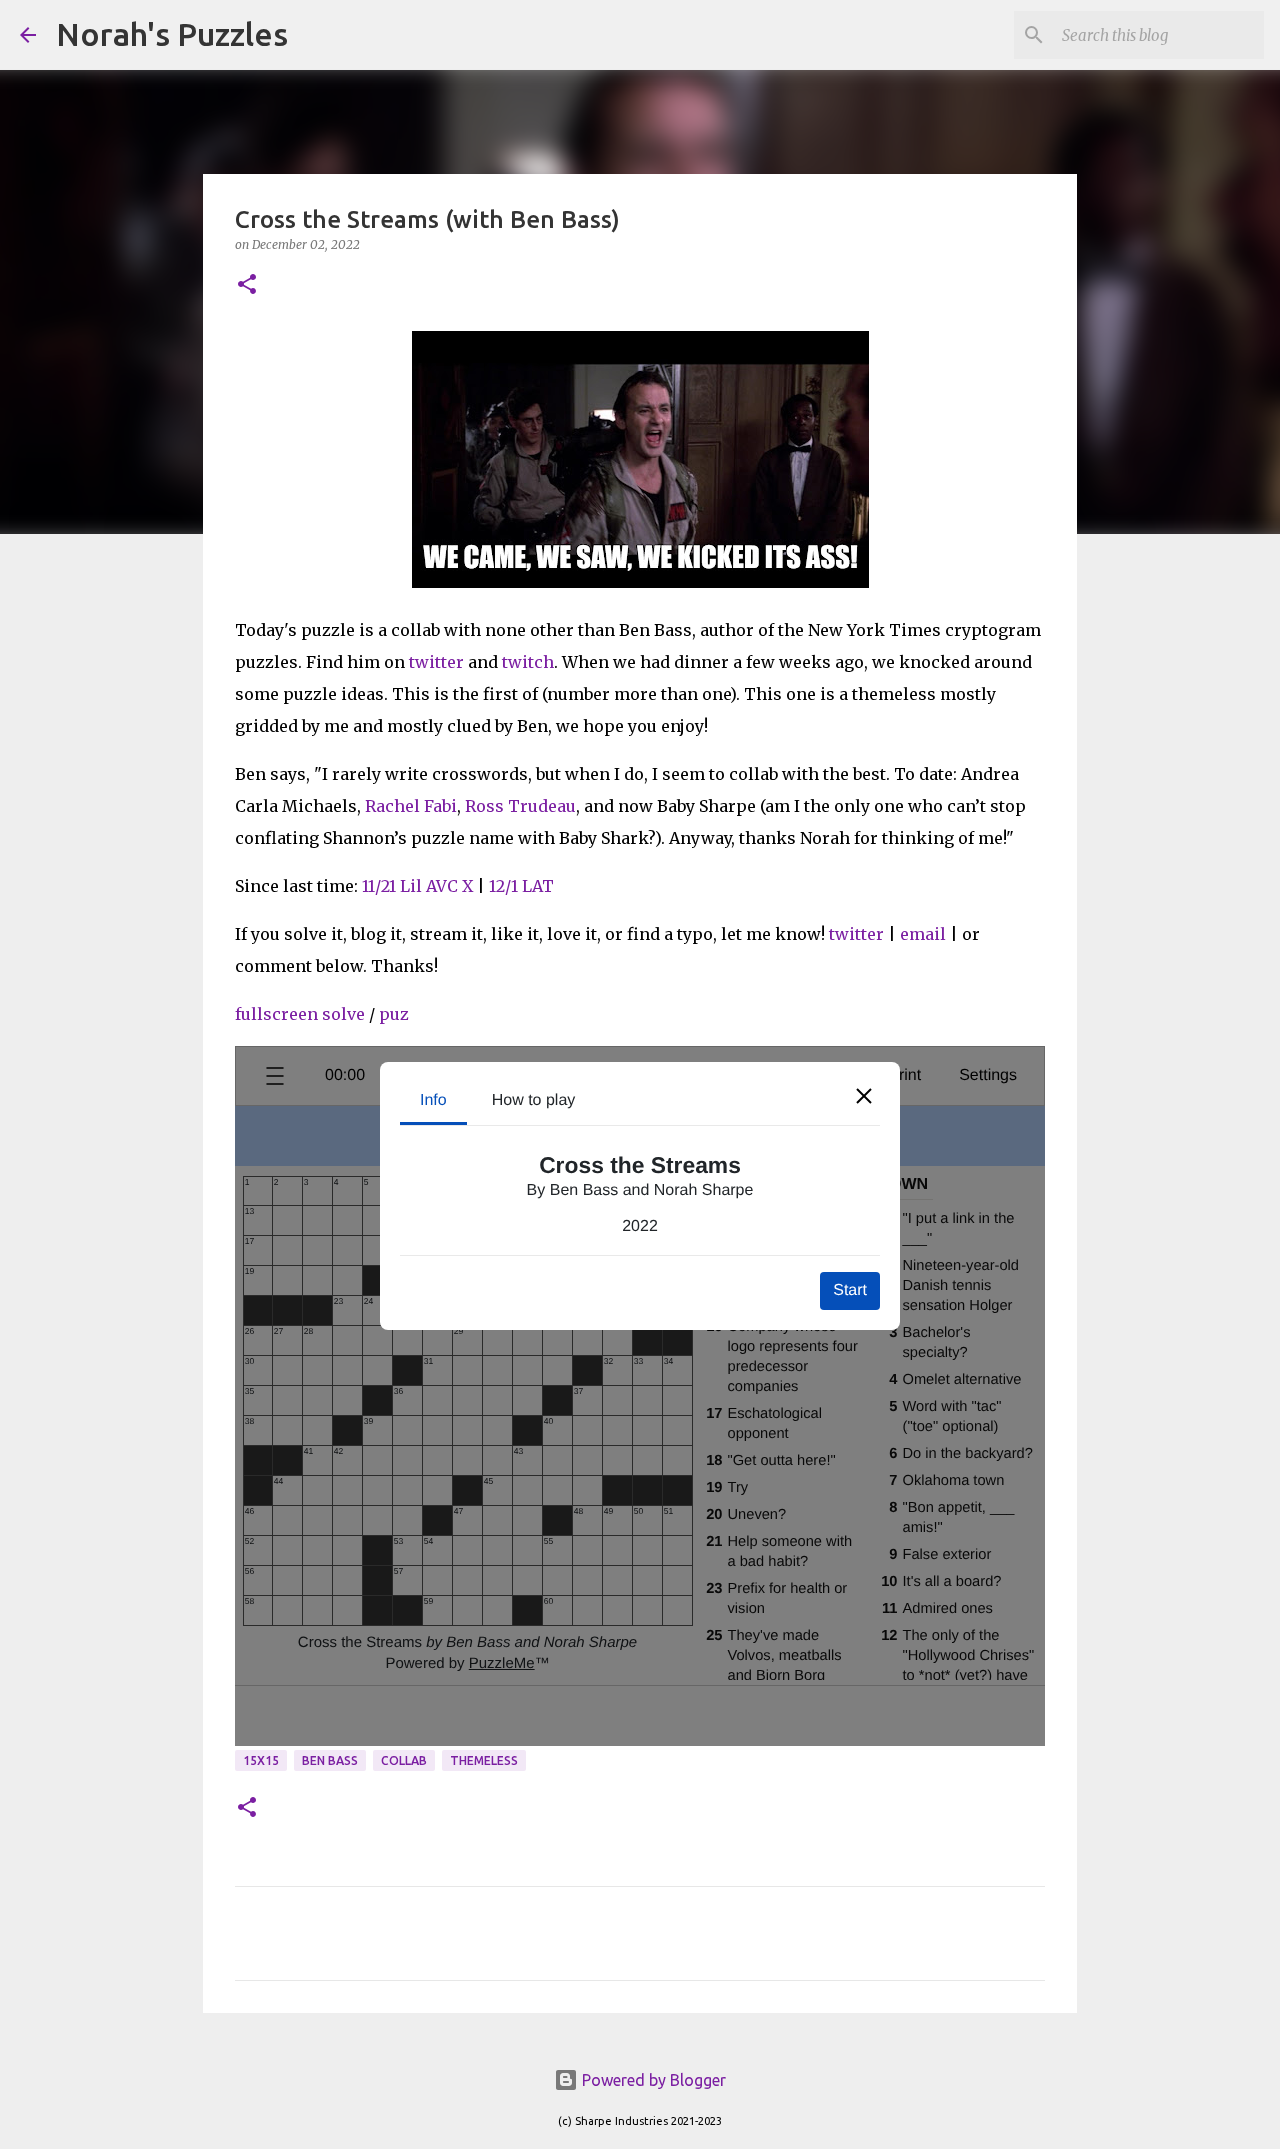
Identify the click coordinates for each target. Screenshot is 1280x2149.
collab (404, 1760)
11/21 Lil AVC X (417, 886)
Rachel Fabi (411, 806)
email (923, 934)
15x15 (261, 1760)
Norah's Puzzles (172, 34)
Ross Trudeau (520, 806)
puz (396, 1014)
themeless (484, 1760)
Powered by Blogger (652, 2080)
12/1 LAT (521, 886)
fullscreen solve (300, 1014)
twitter (436, 662)
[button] (247, 285)
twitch (528, 662)
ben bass (330, 1760)
